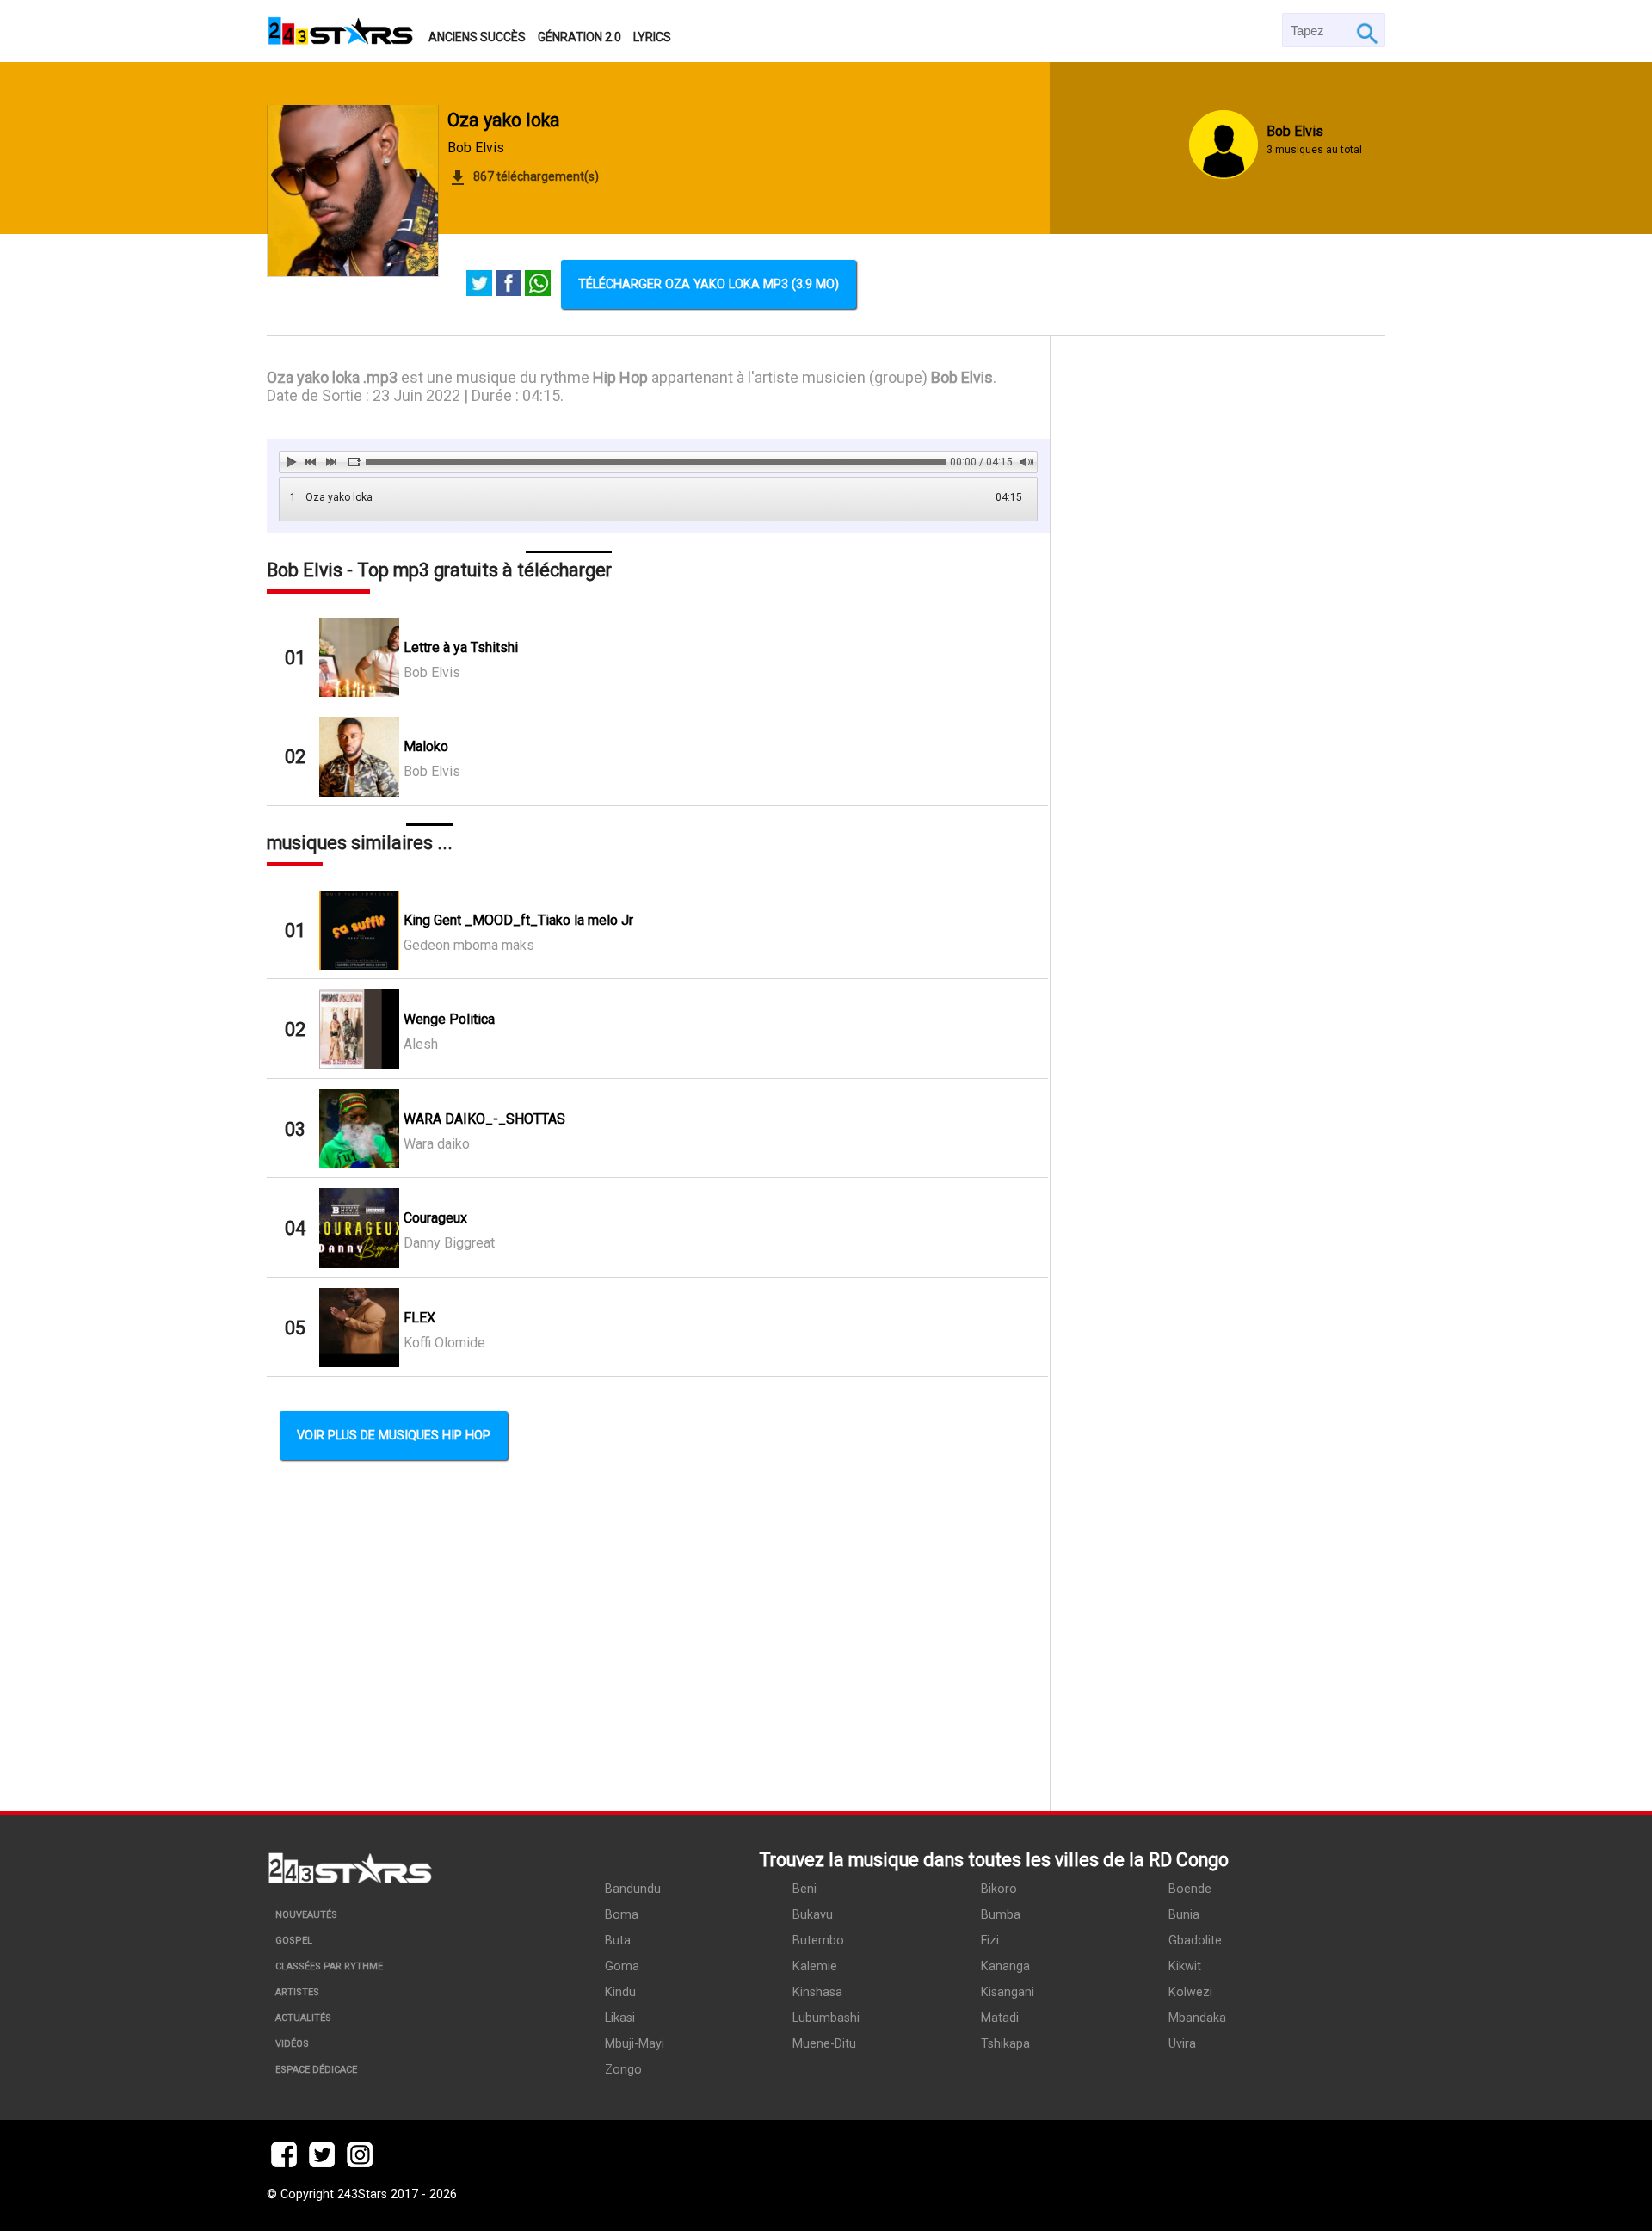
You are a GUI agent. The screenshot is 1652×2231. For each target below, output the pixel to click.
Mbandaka (1197, 2018)
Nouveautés (306, 1915)
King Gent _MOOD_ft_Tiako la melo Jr (518, 920)
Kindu (620, 1992)
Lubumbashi (826, 2018)
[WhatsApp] (538, 285)
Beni (804, 1889)
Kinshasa (817, 1992)
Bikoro (999, 1889)
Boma (622, 1915)
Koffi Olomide (444, 1343)
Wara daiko (437, 1144)
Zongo (623, 2070)
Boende (1190, 1889)
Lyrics (652, 37)
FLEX (419, 1318)
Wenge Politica (449, 1019)
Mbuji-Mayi (635, 2044)
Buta (618, 1941)
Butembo (818, 1941)
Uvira (1182, 2044)
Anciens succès (477, 37)
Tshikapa (1005, 2044)
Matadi (1000, 2018)
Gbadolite (1195, 1941)
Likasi (620, 2018)
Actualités (303, 2018)
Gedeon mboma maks (469, 945)
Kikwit (1185, 1966)
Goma (622, 1966)
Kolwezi (1190, 1992)
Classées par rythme (329, 1966)
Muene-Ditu (824, 2044)
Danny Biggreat (449, 1243)
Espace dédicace (316, 2070)
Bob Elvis (476, 148)
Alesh (421, 1044)
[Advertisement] (1218, 1073)
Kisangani (1008, 1992)
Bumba (1001, 1915)
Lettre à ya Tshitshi (461, 647)
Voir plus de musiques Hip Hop (394, 1436)
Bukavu (813, 1915)
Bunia (1184, 1915)
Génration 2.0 (579, 37)
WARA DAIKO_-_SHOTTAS (484, 1119)
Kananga (1005, 1966)
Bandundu (633, 1889)
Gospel (294, 1941)
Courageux (435, 1218)
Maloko (426, 746)
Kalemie (815, 1966)
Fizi (990, 1941)
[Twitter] (479, 285)
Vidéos (292, 2044)
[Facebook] (509, 285)
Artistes (297, 1992)
